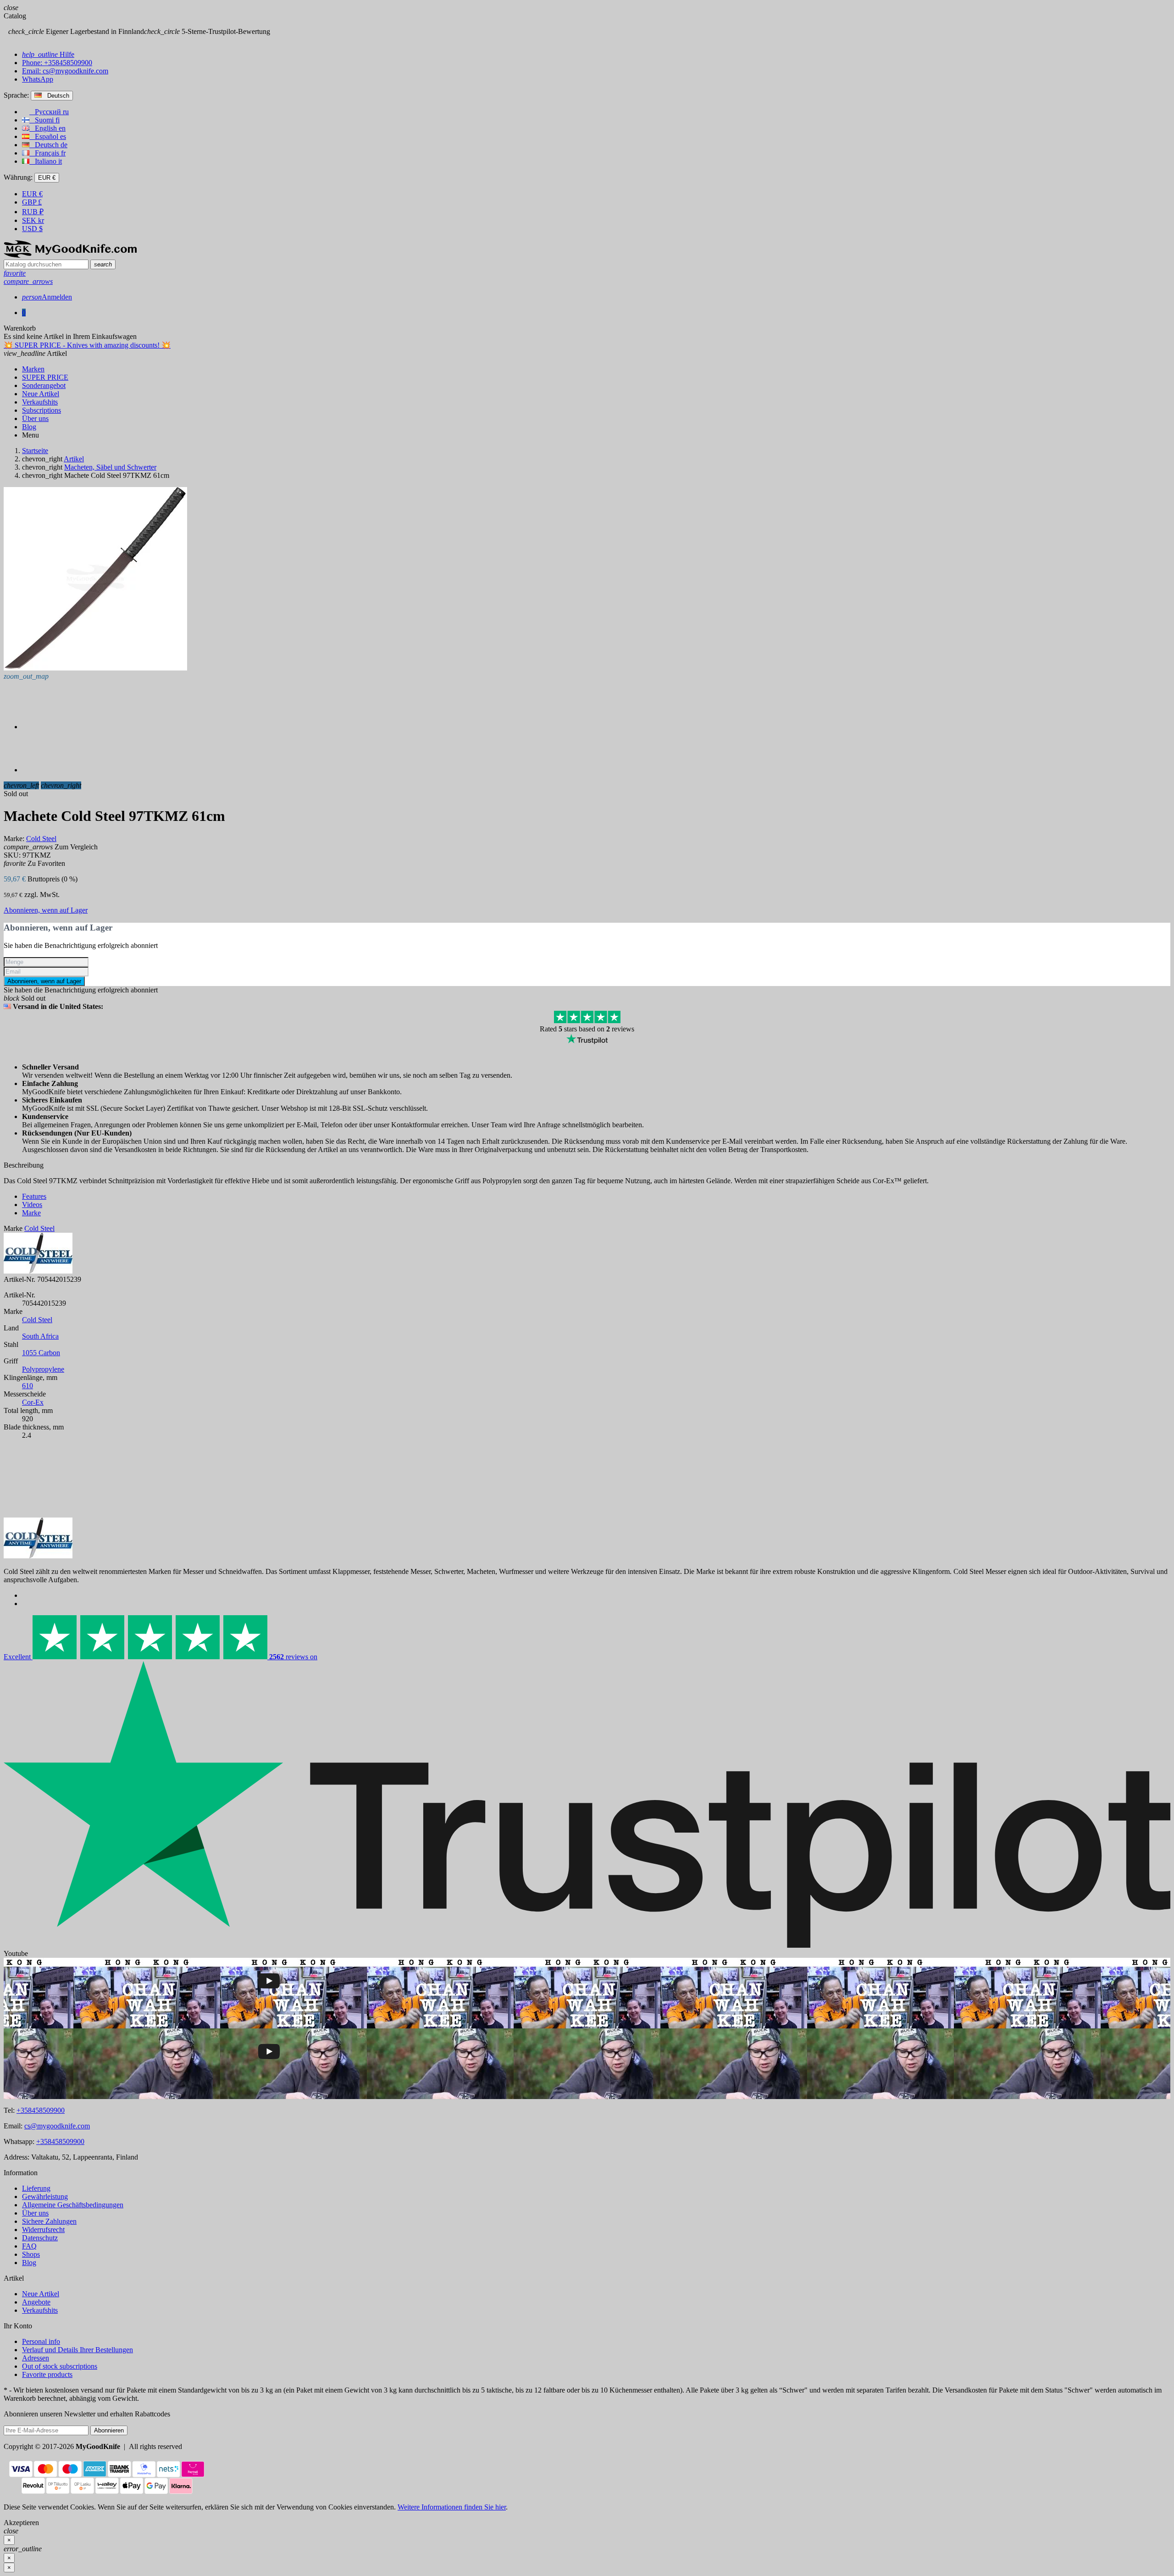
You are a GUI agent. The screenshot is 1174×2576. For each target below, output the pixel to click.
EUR (32, 194)
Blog (29, 2263)
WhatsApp (38, 79)
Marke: (14, 839)
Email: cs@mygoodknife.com (65, 71)
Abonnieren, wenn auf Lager (46, 910)
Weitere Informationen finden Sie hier (452, 2507)
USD (32, 229)
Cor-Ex (33, 1402)
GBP (32, 202)
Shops (31, 2254)
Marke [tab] (31, 1213)
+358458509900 (41, 2110)
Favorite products (47, 2374)
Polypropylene (43, 1369)
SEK (33, 220)
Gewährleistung (45, 2197)
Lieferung (36, 2188)
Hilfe (48, 54)
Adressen (36, 2358)
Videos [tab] (32, 1205)
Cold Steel (37, 1320)
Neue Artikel (41, 2294)
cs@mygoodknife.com (57, 2126)
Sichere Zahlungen (49, 2221)
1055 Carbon (41, 1353)
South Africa (40, 1336)
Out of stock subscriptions (60, 2366)
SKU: (12, 855)
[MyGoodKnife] (70, 255)
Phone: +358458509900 (57, 63)
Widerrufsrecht (43, 2230)
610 (28, 1386)
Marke (13, 1228)
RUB (33, 212)
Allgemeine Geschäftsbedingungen (73, 2205)
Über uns (35, 2213)
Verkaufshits (40, 2310)
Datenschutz (40, 2238)
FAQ (29, 2246)
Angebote (36, 2302)
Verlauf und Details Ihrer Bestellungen (78, 2350)
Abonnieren (109, 2430)
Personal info (41, 2341)
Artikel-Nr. (19, 1279)
